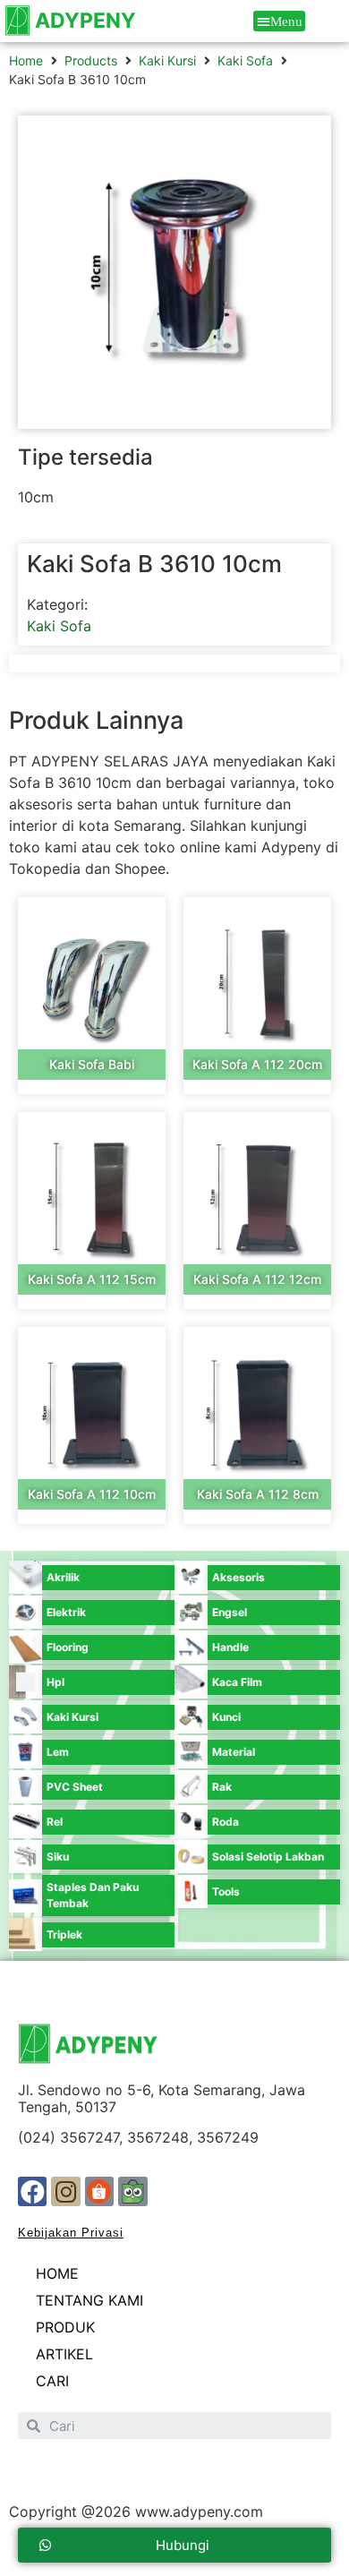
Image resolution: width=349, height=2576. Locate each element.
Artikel (64, 2354)
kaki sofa (245, 60)
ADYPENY (85, 21)
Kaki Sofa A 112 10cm (92, 1494)
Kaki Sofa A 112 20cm (257, 1064)
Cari (52, 2381)
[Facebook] (32, 2191)
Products (91, 60)
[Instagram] (65, 2191)
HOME (57, 2273)
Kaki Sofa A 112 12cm (257, 1279)
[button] (280, 21)
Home (26, 60)
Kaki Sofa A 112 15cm (92, 1279)
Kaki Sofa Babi (92, 1064)
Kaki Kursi (167, 60)
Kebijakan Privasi (71, 2233)
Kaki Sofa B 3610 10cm (154, 564)
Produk (65, 2327)
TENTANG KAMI (89, 2300)
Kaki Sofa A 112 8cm (258, 1494)
